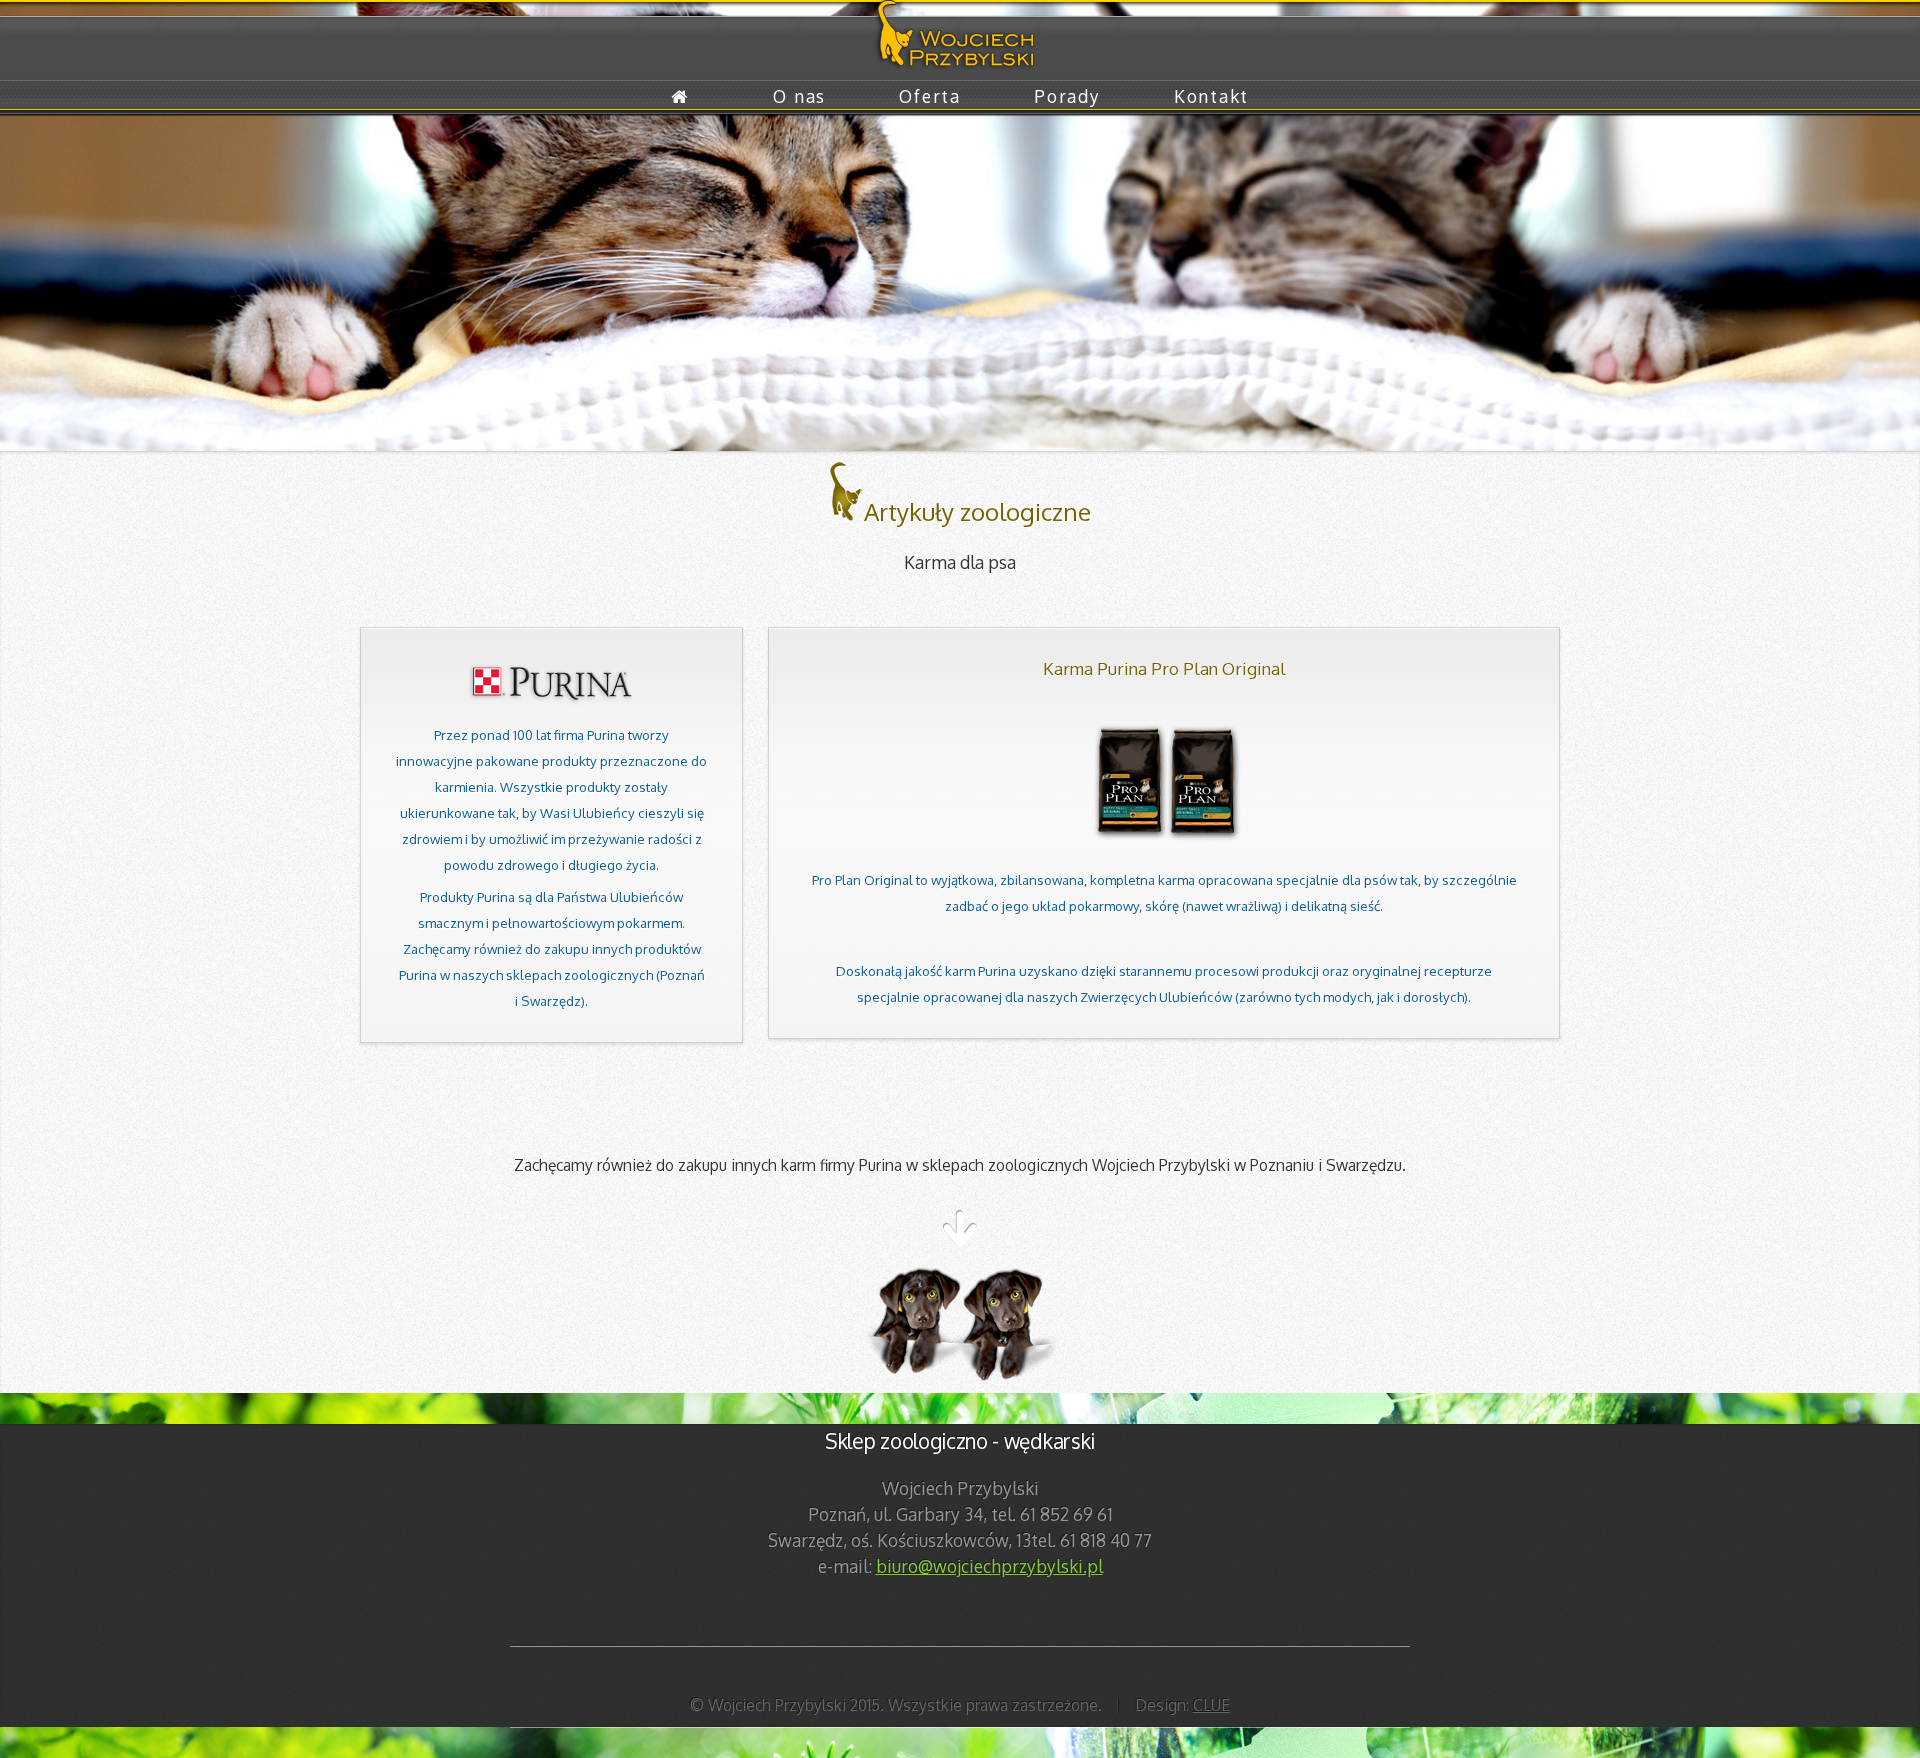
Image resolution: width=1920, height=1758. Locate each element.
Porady (1067, 96)
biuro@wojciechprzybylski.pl (989, 1566)
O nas (799, 96)
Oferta (929, 96)
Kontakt (1211, 96)
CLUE (1211, 1705)
